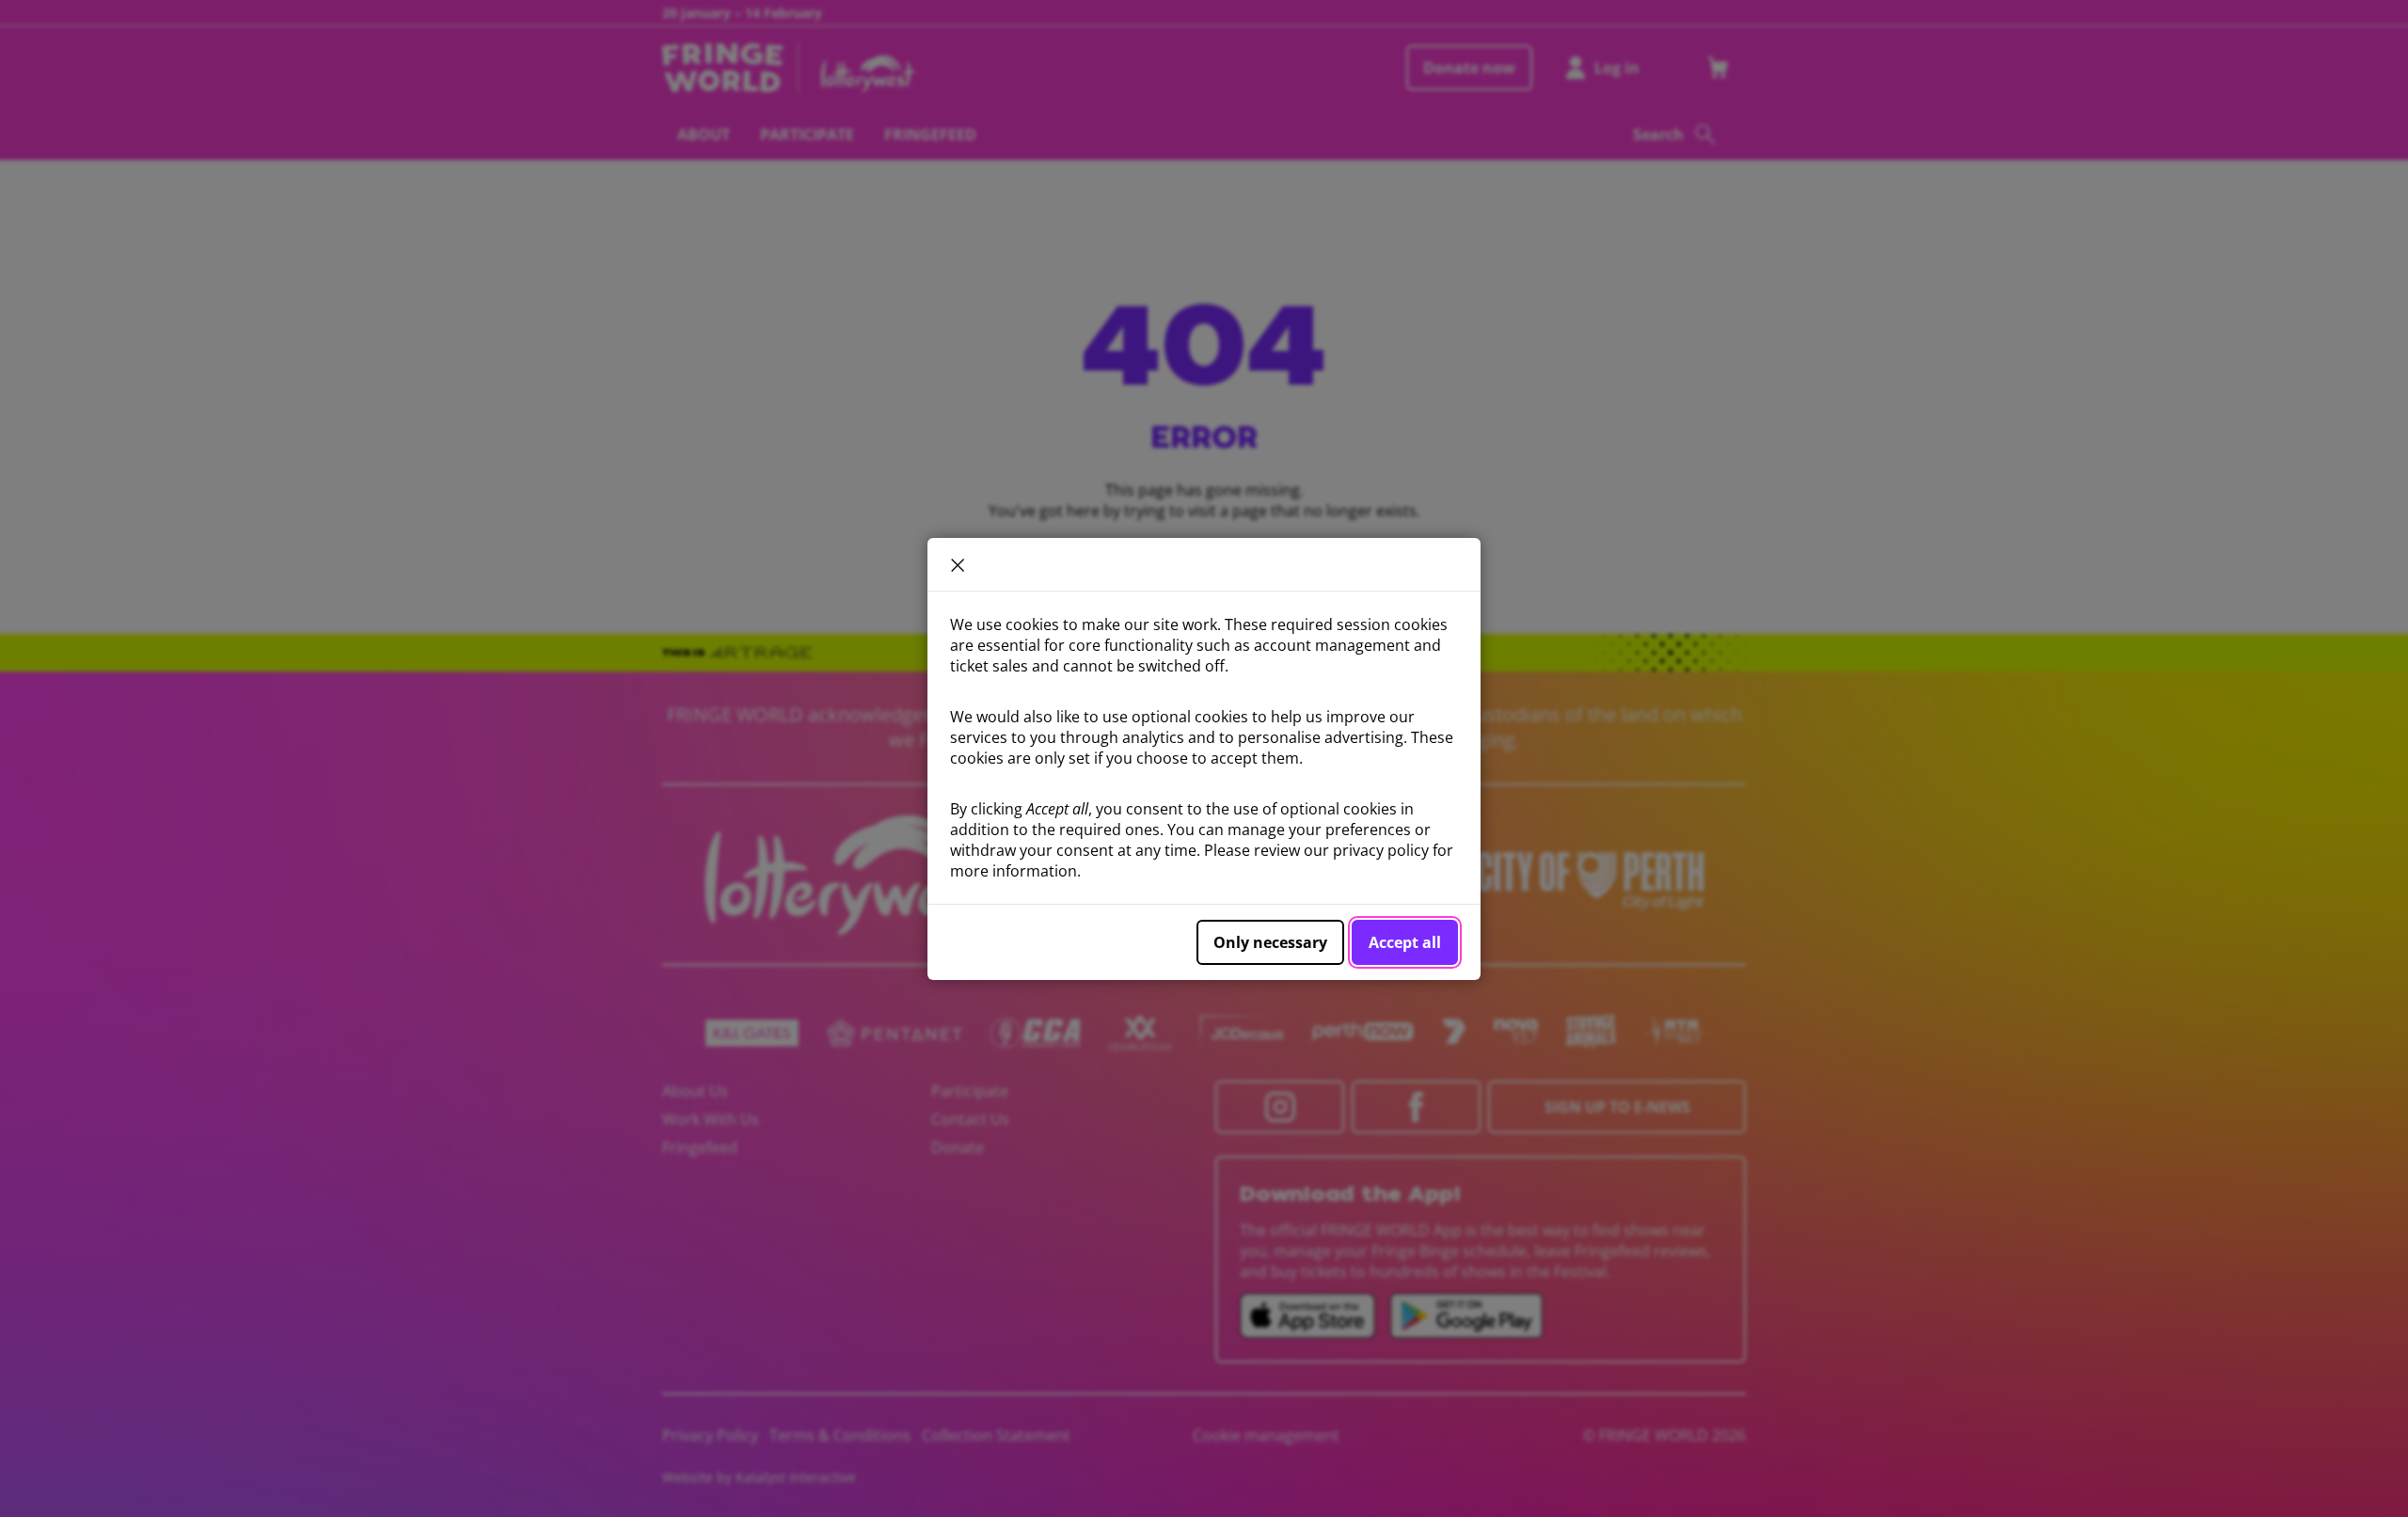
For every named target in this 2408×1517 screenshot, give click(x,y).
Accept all (1405, 942)
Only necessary (1270, 942)
